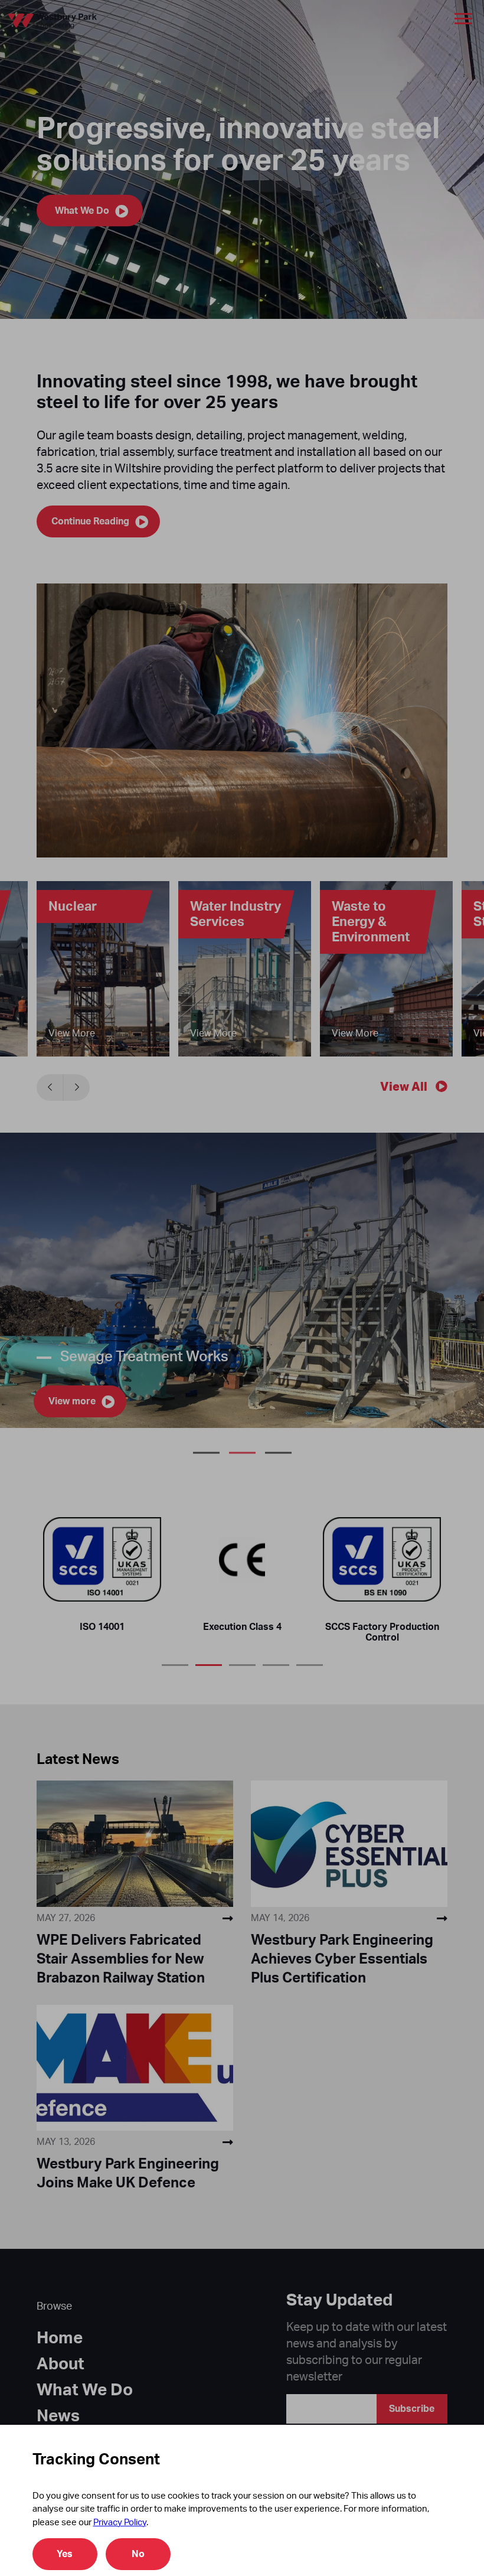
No (138, 2554)
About (60, 2364)
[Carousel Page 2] (209, 1660)
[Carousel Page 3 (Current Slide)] (242, 1660)
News (58, 2416)
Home (60, 2338)
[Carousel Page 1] (175, 1660)
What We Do (85, 2390)
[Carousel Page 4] (276, 1660)
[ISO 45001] (102, 1559)
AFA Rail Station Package (278, 1453)
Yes (65, 2554)
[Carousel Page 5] (310, 1660)
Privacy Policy (120, 2523)
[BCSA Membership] (242, 1559)
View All (404, 1087)
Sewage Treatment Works (242, 1453)
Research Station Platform (206, 1453)
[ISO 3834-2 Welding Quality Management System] (382, 1559)
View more (72, 1401)
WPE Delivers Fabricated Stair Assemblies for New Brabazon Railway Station (121, 1959)
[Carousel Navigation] (63, 1088)
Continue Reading (90, 521)
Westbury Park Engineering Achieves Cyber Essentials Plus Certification (342, 1959)
